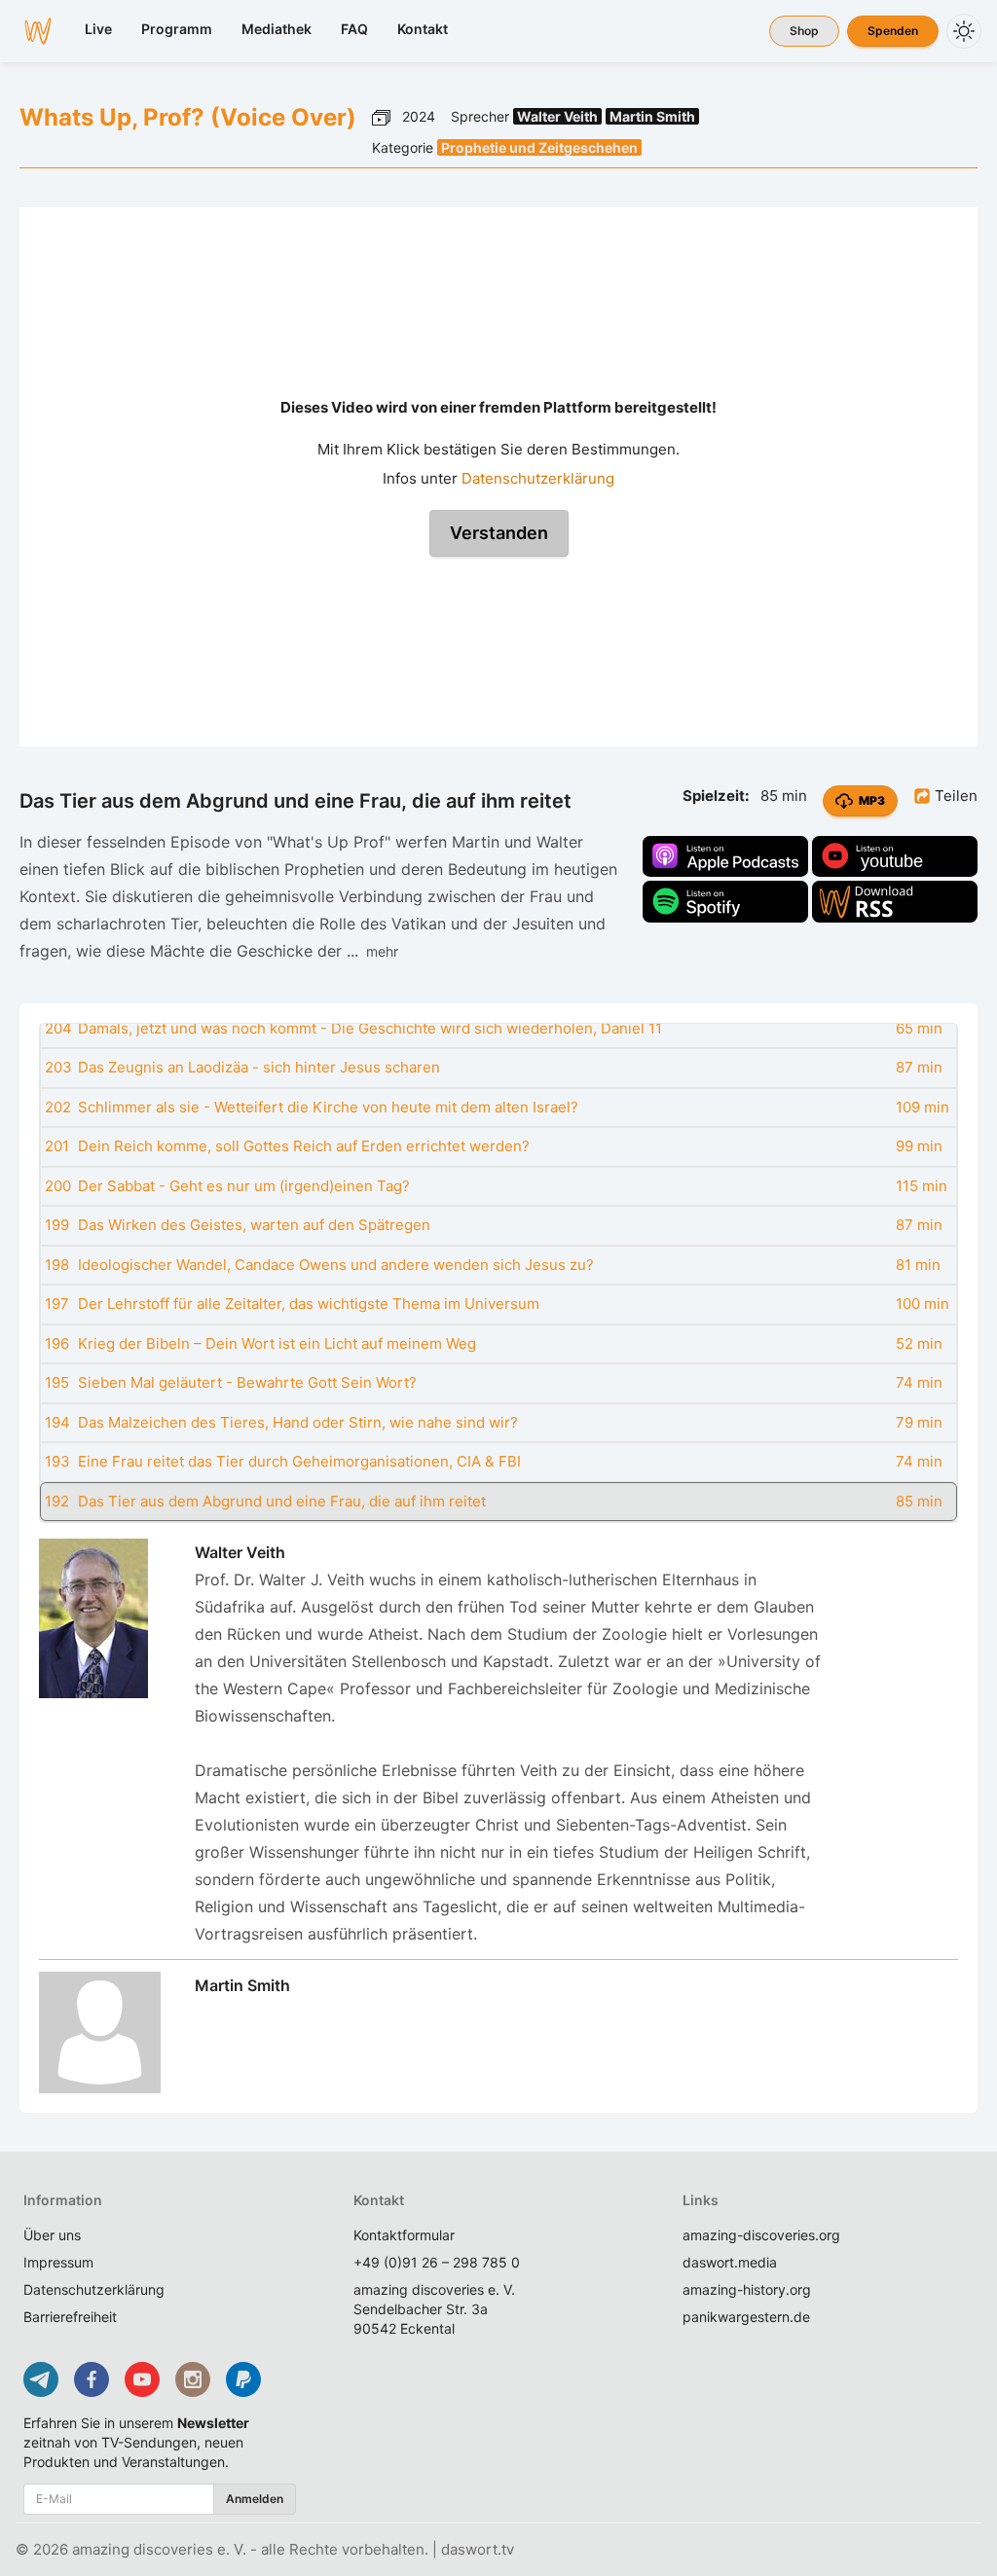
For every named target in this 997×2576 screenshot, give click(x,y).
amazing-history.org (747, 2289)
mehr (378, 951)
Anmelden (255, 2499)
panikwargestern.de (746, 2317)
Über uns (52, 2235)
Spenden (893, 31)
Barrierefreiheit (70, 2317)
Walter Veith (557, 116)
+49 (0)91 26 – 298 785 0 (437, 2262)
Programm (177, 29)
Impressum (58, 2262)
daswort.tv (478, 2549)
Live (98, 29)
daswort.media (730, 2262)
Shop (804, 31)
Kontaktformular (404, 2235)
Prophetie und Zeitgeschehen (539, 147)
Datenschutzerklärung (538, 478)
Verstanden (499, 533)
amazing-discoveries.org (761, 2235)
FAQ (354, 29)
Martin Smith (652, 116)
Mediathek (277, 29)
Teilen (954, 796)
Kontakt (423, 29)
